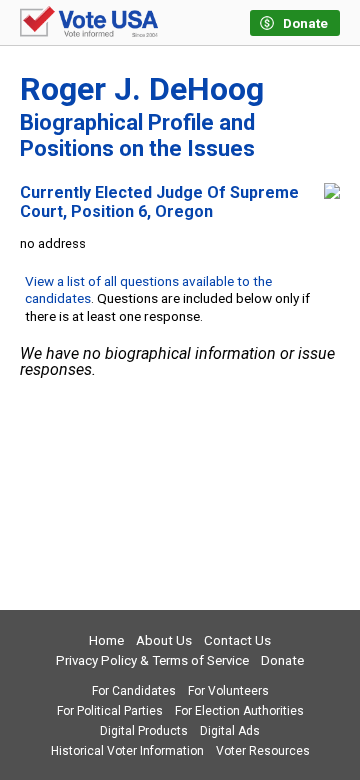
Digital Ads (230, 731)
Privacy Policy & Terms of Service (152, 660)
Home (106, 640)
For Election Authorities (239, 711)
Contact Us (237, 640)
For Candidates (134, 691)
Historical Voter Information (127, 751)
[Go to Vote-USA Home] (89, 23)
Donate (282, 660)
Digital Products (144, 731)
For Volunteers (228, 691)
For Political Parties (110, 711)
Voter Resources (263, 751)
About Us (164, 640)
